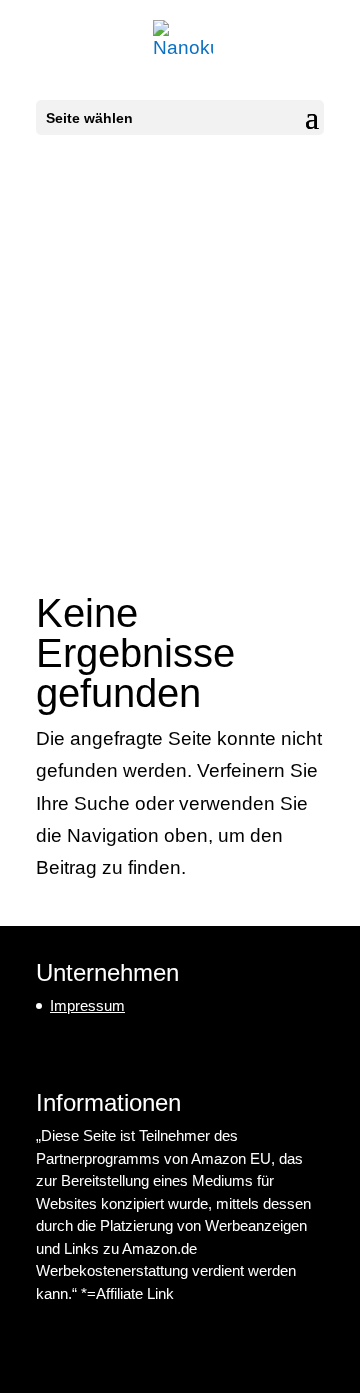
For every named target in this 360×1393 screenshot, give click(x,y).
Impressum (87, 1005)
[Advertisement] (180, 345)
